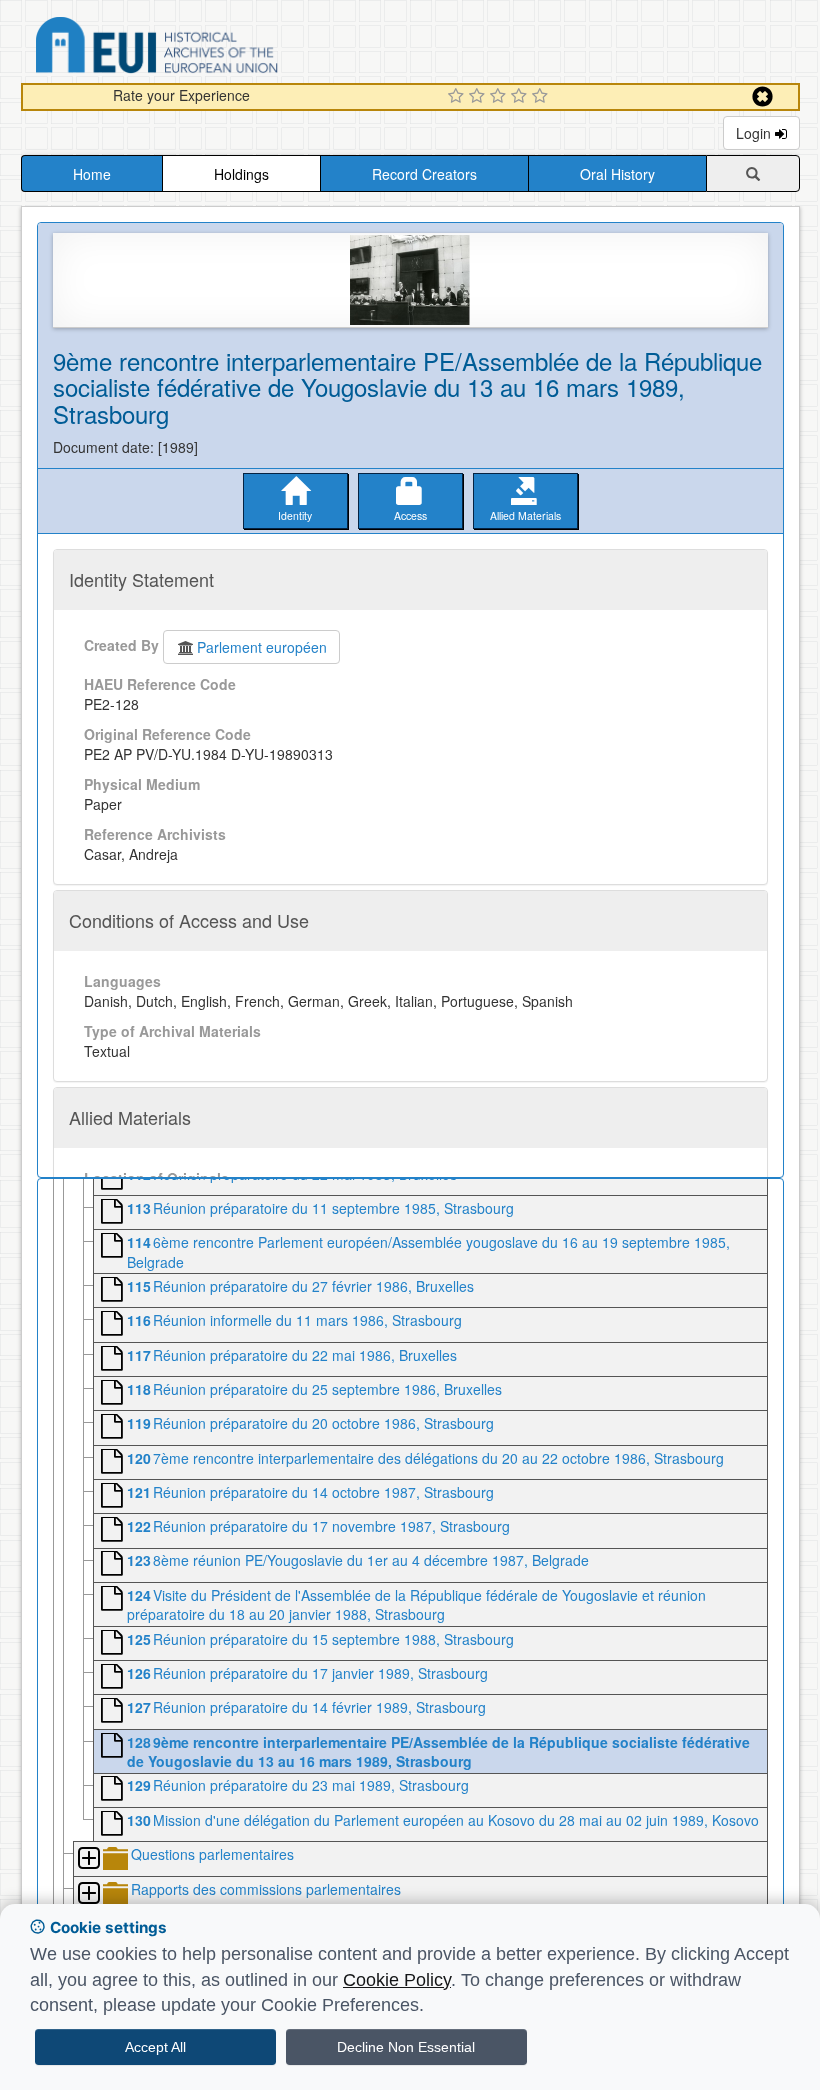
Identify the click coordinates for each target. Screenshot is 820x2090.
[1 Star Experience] (458, 97)
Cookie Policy (397, 1980)
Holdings (241, 174)
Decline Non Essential (406, 2047)
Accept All (155, 2047)
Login (755, 133)
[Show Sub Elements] (88, 1859)
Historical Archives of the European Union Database (213, 48)
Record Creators (424, 174)
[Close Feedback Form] (762, 96)
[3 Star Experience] (500, 97)
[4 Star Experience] (521, 97)
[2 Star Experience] (479, 97)
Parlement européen (262, 647)
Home (92, 174)
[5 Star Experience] (542, 97)
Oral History (617, 174)
